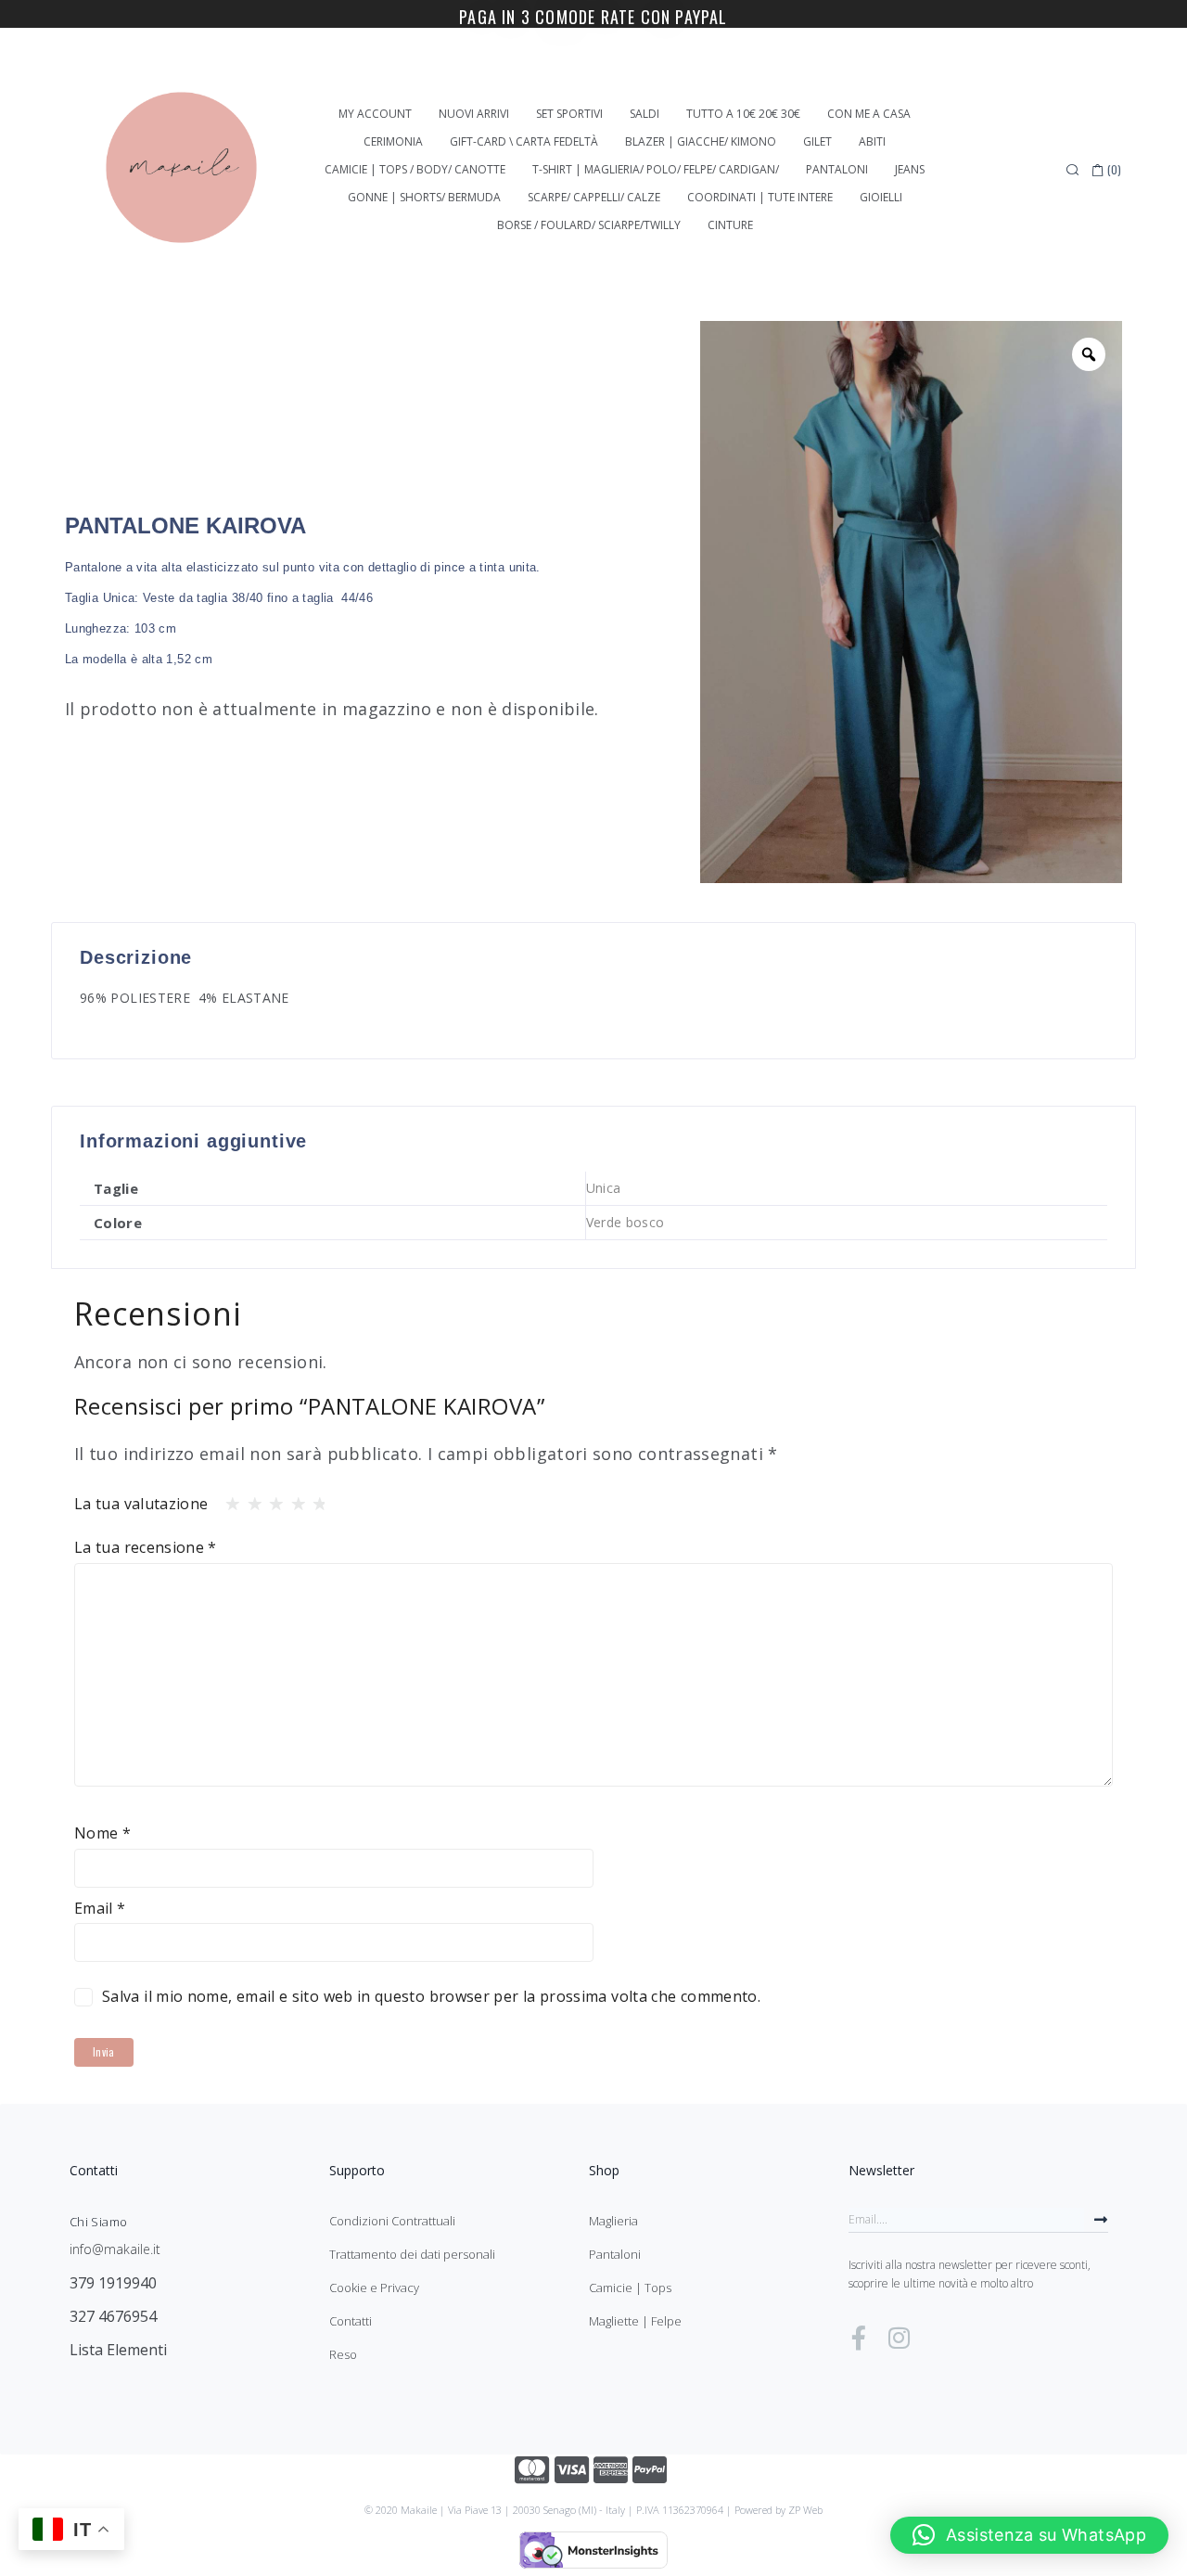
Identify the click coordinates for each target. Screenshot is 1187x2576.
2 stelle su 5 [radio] (249, 1499)
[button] (1029, 2535)
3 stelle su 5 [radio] (271, 1499)
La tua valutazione (141, 1504)
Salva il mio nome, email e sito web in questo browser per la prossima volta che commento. (431, 1996)
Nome (102, 1833)
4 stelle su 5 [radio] (293, 1499)
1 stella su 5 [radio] (227, 1499)
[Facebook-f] (859, 2338)
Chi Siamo (98, 2222)
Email (100, 1908)
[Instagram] (899, 2338)
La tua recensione (146, 1547)
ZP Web (805, 2510)
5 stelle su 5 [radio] (314, 1499)
